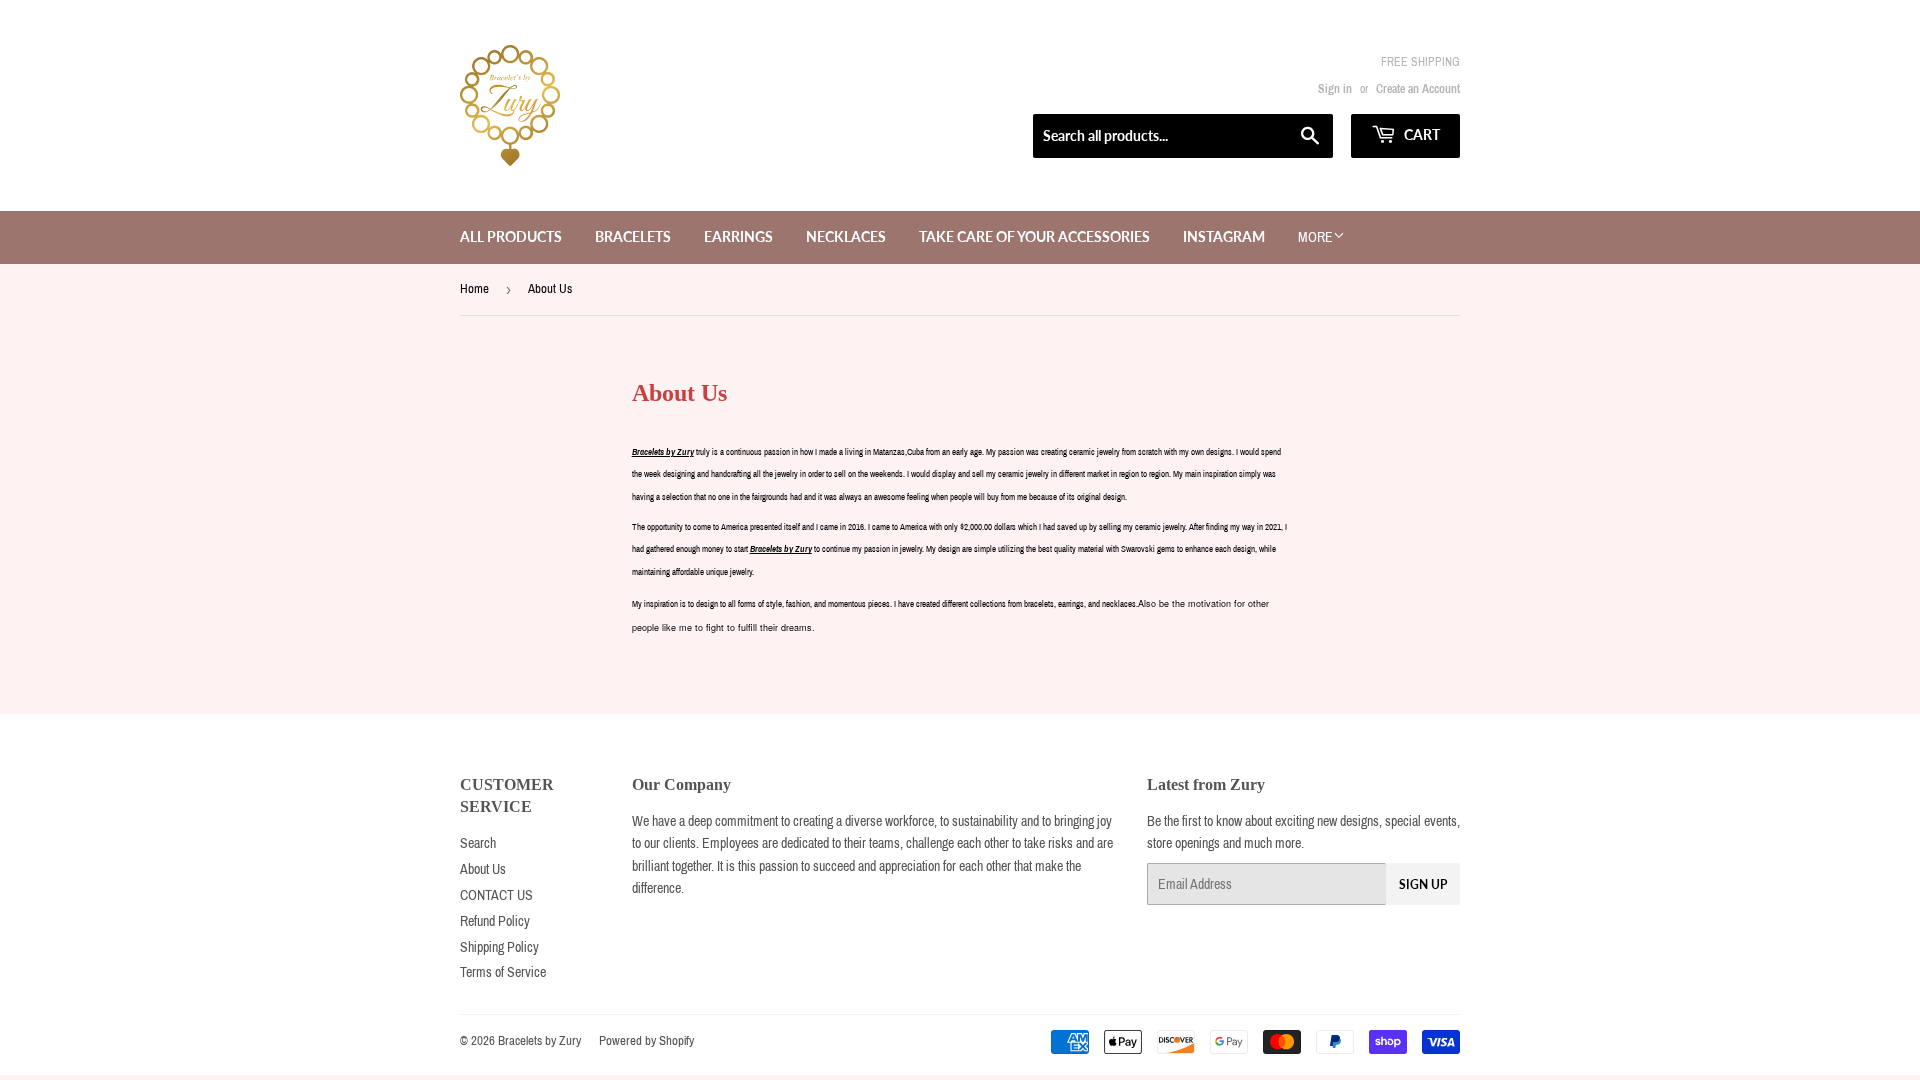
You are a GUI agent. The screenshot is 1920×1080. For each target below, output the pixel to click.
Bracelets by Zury (539, 1041)
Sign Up (1423, 884)
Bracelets (633, 236)
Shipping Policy (499, 947)
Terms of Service (503, 972)
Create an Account (1418, 89)
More (1315, 237)
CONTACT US (496, 895)
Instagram (1224, 236)
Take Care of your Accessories (1034, 236)
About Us (483, 869)
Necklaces (846, 236)
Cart (1420, 134)
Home (474, 289)
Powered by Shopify (646, 1041)
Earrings (738, 236)
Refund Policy (495, 921)
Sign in (1335, 89)
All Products (511, 236)
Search (478, 843)
